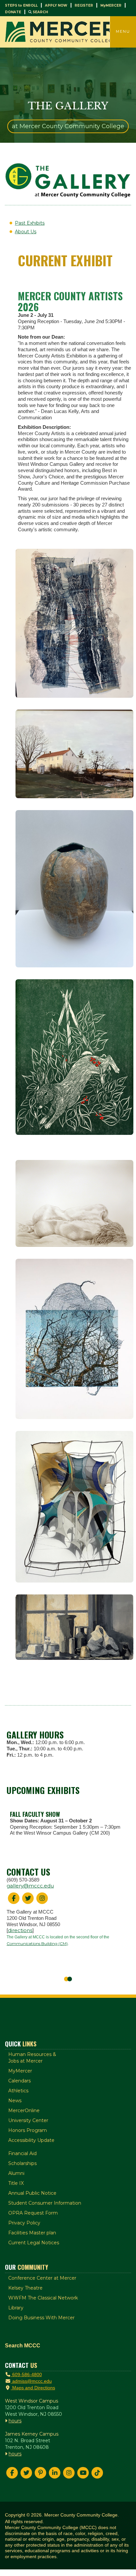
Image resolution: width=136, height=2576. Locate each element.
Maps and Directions (33, 2388)
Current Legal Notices (34, 2243)
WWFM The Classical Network (43, 2298)
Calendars (19, 2081)
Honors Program (28, 2130)
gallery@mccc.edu (30, 1886)
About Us (26, 232)
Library (16, 2308)
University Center (28, 2120)
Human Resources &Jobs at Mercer (32, 2058)
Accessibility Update (31, 2140)
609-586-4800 (26, 2374)
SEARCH (40, 12)
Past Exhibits (30, 223)
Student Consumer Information (45, 2203)
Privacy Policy (24, 2223)
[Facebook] (12, 2473)
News (15, 2101)
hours (15, 2421)
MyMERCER (111, 5)
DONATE (13, 12)
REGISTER (84, 5)
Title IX (16, 2183)
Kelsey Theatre (25, 2288)
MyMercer (20, 2071)
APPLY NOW (56, 5)
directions (20, 1930)
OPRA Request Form (33, 2213)
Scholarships (22, 2163)
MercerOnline (24, 2110)
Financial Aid (22, 2153)
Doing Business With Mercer (41, 2318)
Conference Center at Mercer (42, 2278)
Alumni (16, 2173)
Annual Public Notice (32, 2193)
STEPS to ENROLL (21, 5)
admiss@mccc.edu (31, 2381)
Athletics (18, 2091)
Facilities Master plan (32, 2233)
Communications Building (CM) (37, 1943)
